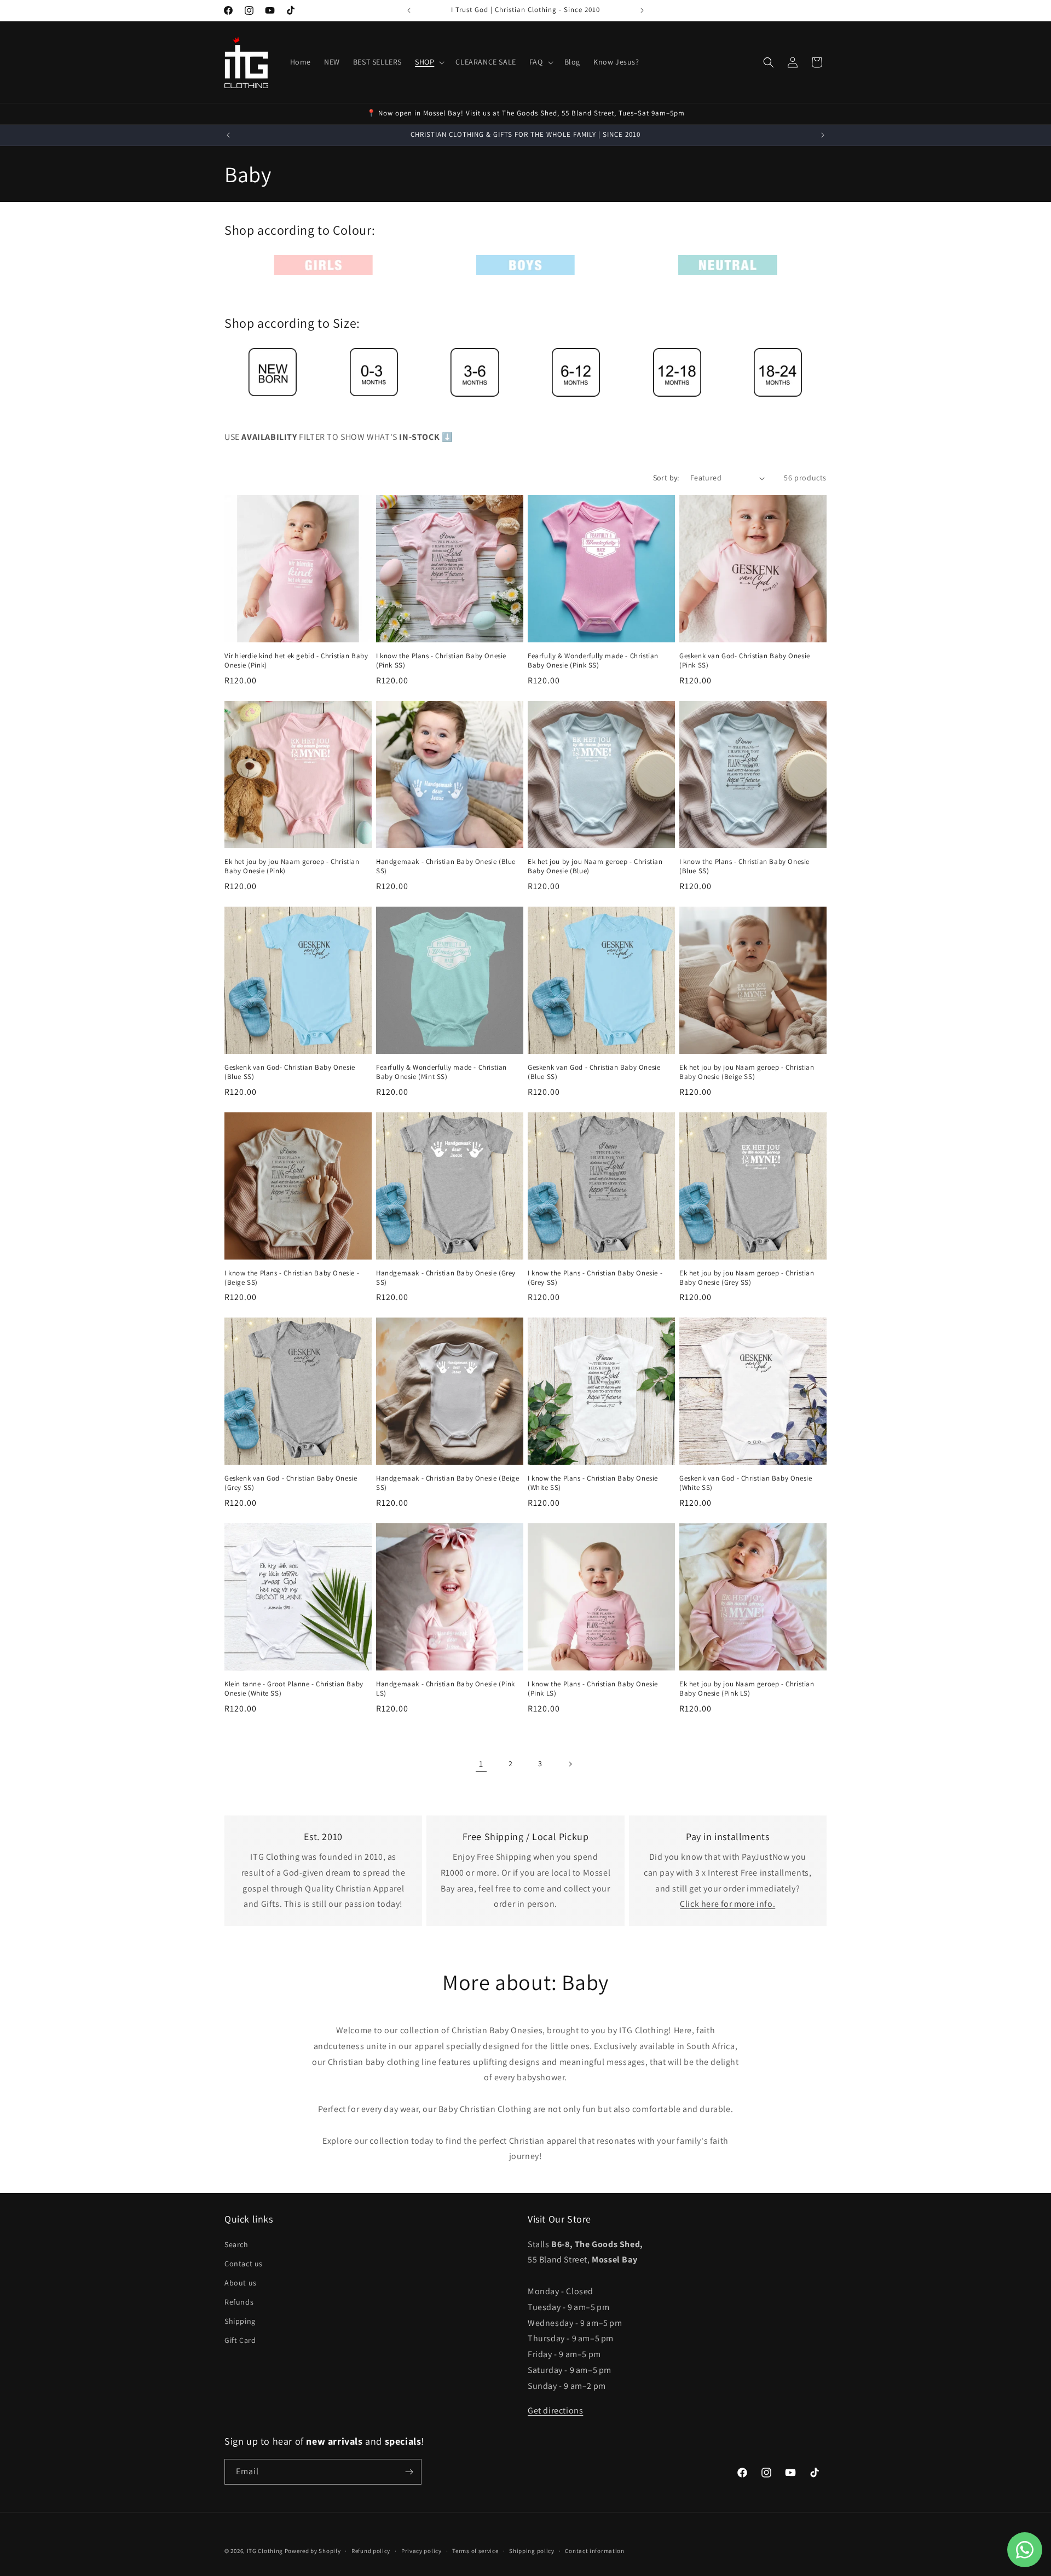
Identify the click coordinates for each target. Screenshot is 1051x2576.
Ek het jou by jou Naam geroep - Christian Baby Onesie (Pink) (292, 866)
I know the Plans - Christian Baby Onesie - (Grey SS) (595, 1278)
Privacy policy (421, 2551)
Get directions (555, 2410)
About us (241, 2283)
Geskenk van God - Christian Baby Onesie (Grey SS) (291, 1483)
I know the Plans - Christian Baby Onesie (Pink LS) (593, 1689)
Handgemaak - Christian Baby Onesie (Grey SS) (446, 1278)
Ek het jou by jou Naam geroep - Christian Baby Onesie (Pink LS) (747, 1689)
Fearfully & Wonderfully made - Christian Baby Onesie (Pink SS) (593, 661)
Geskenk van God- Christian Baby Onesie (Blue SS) (290, 1072)
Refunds (239, 2302)
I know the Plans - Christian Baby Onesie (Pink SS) (441, 661)
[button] (429, 62)
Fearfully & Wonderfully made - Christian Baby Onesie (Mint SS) (441, 1072)
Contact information (594, 2551)
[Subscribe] (409, 2472)
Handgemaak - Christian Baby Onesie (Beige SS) (448, 1483)
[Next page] (570, 1764)
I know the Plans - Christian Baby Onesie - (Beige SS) (292, 1278)
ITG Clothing (265, 2551)
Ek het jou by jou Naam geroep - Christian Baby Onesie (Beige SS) (747, 1072)
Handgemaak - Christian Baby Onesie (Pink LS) (446, 1689)
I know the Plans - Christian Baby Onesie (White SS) (593, 1483)
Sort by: (666, 478)
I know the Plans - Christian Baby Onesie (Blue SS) (744, 866)
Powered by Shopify (313, 2551)
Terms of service (475, 2551)
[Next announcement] (642, 10)
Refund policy (371, 2551)
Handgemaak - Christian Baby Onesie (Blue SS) (446, 866)
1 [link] (481, 1764)
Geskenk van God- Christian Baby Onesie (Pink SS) (745, 661)
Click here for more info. (727, 1904)
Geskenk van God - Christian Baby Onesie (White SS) (746, 1483)
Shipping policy (532, 2551)
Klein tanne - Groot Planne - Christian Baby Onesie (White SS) (294, 1689)
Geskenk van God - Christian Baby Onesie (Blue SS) (594, 1072)
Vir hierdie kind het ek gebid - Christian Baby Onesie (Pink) (296, 661)
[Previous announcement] (409, 10)
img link (324, 262)
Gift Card (240, 2340)
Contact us (244, 2264)
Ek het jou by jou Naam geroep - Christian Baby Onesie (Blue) (595, 866)
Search (236, 2244)
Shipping (240, 2321)
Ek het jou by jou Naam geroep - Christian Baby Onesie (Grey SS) (747, 1278)
